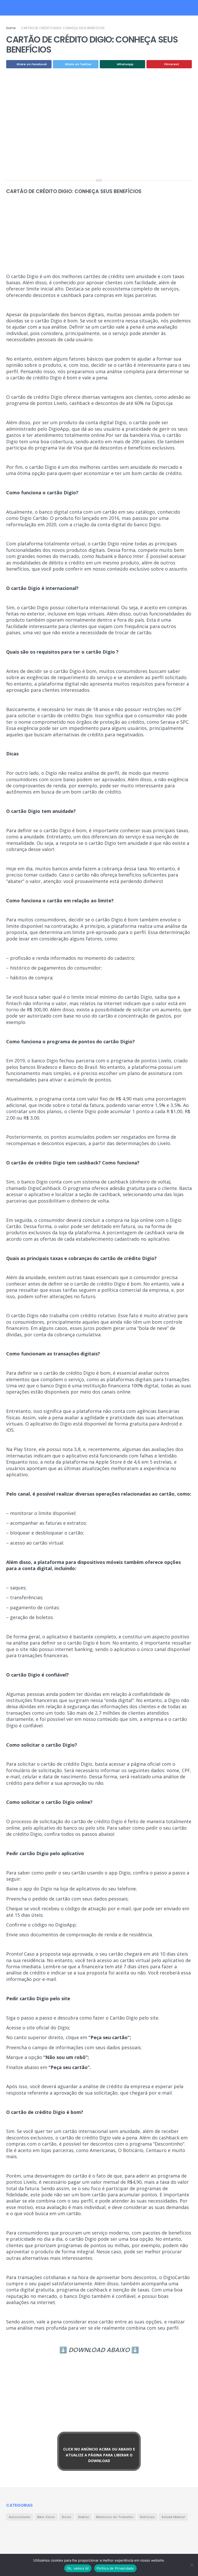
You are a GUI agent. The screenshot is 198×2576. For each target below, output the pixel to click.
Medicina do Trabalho (115, 2517)
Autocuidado (20, 2517)
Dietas (84, 2517)
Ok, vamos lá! (78, 2568)
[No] (192, 2565)
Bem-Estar (46, 2517)
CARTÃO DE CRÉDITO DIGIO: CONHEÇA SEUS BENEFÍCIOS (63, 28)
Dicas (67, 2517)
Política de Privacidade (115, 2568)
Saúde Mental (173, 2517)
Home (11, 28)
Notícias (147, 2517)
